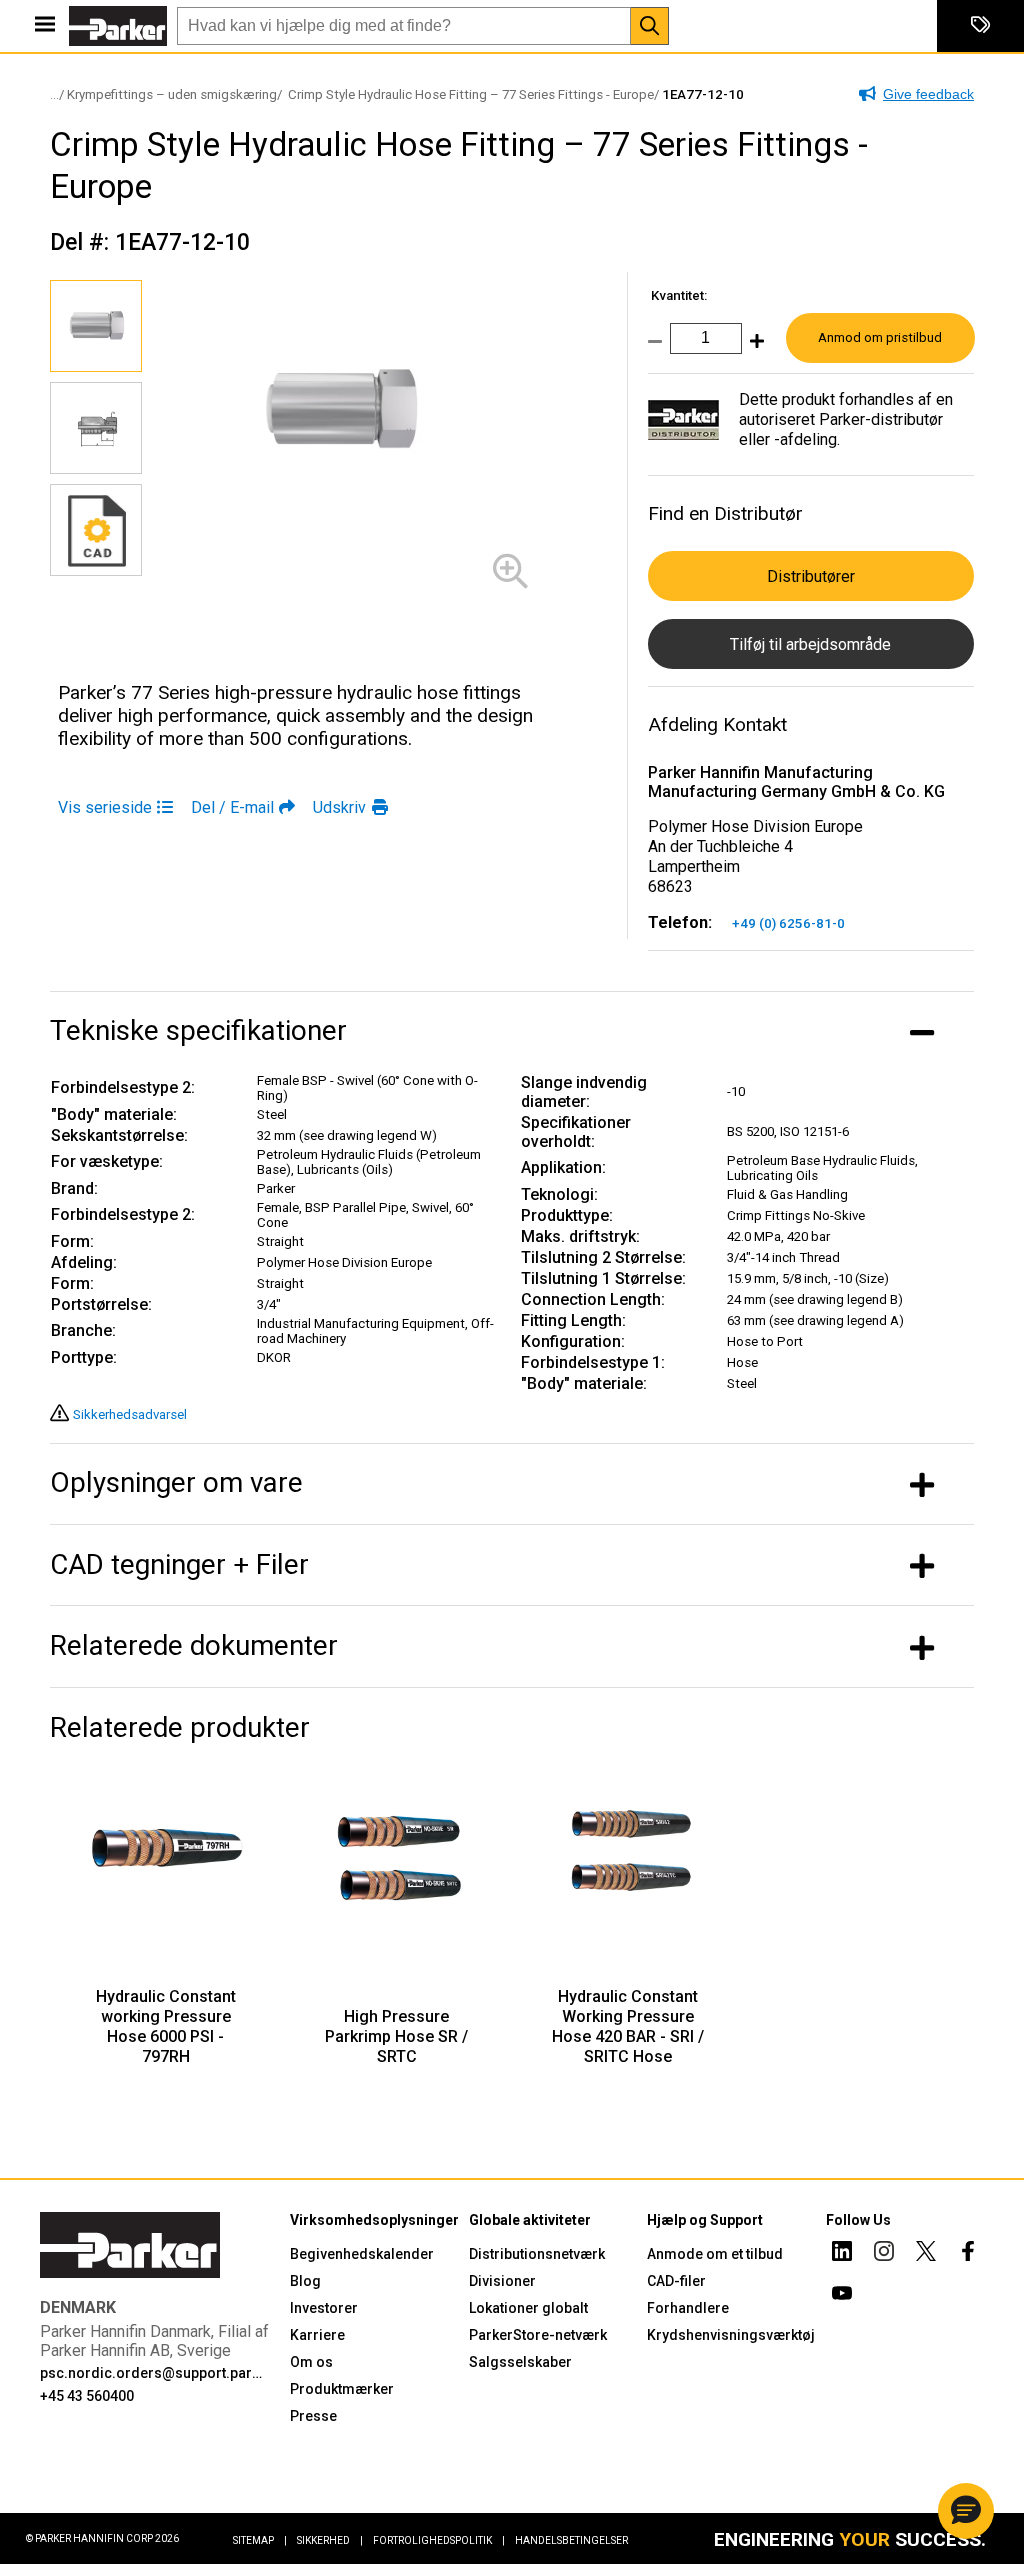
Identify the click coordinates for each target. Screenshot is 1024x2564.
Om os (311, 2362)
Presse (313, 2416)
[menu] (45, 26)
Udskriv (339, 807)
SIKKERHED (330, 2540)
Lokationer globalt (528, 2308)
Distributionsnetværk (537, 2254)
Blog (305, 2281)
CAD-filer (676, 2281)
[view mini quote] (980, 26)
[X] (926, 2254)
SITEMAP (260, 2540)
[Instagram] (884, 2254)
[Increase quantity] (753, 347)
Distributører (811, 576)
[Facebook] (968, 2254)
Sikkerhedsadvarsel (130, 1414)
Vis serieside (105, 807)
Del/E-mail (232, 807)
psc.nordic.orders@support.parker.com (152, 2373)
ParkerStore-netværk (538, 2335)
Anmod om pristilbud (880, 337)
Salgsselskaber (520, 2362)
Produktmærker (342, 2389)
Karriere (317, 2335)
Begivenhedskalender (362, 2254)
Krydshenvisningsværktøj (731, 2335)
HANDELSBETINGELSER (571, 2540)
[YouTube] (842, 2296)
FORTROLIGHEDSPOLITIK (439, 2540)
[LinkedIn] (842, 2254)
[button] (966, 2511)
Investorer (324, 2308)
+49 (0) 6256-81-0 (788, 923)
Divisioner (502, 2281)
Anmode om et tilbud (715, 2254)
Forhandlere (688, 2308)
